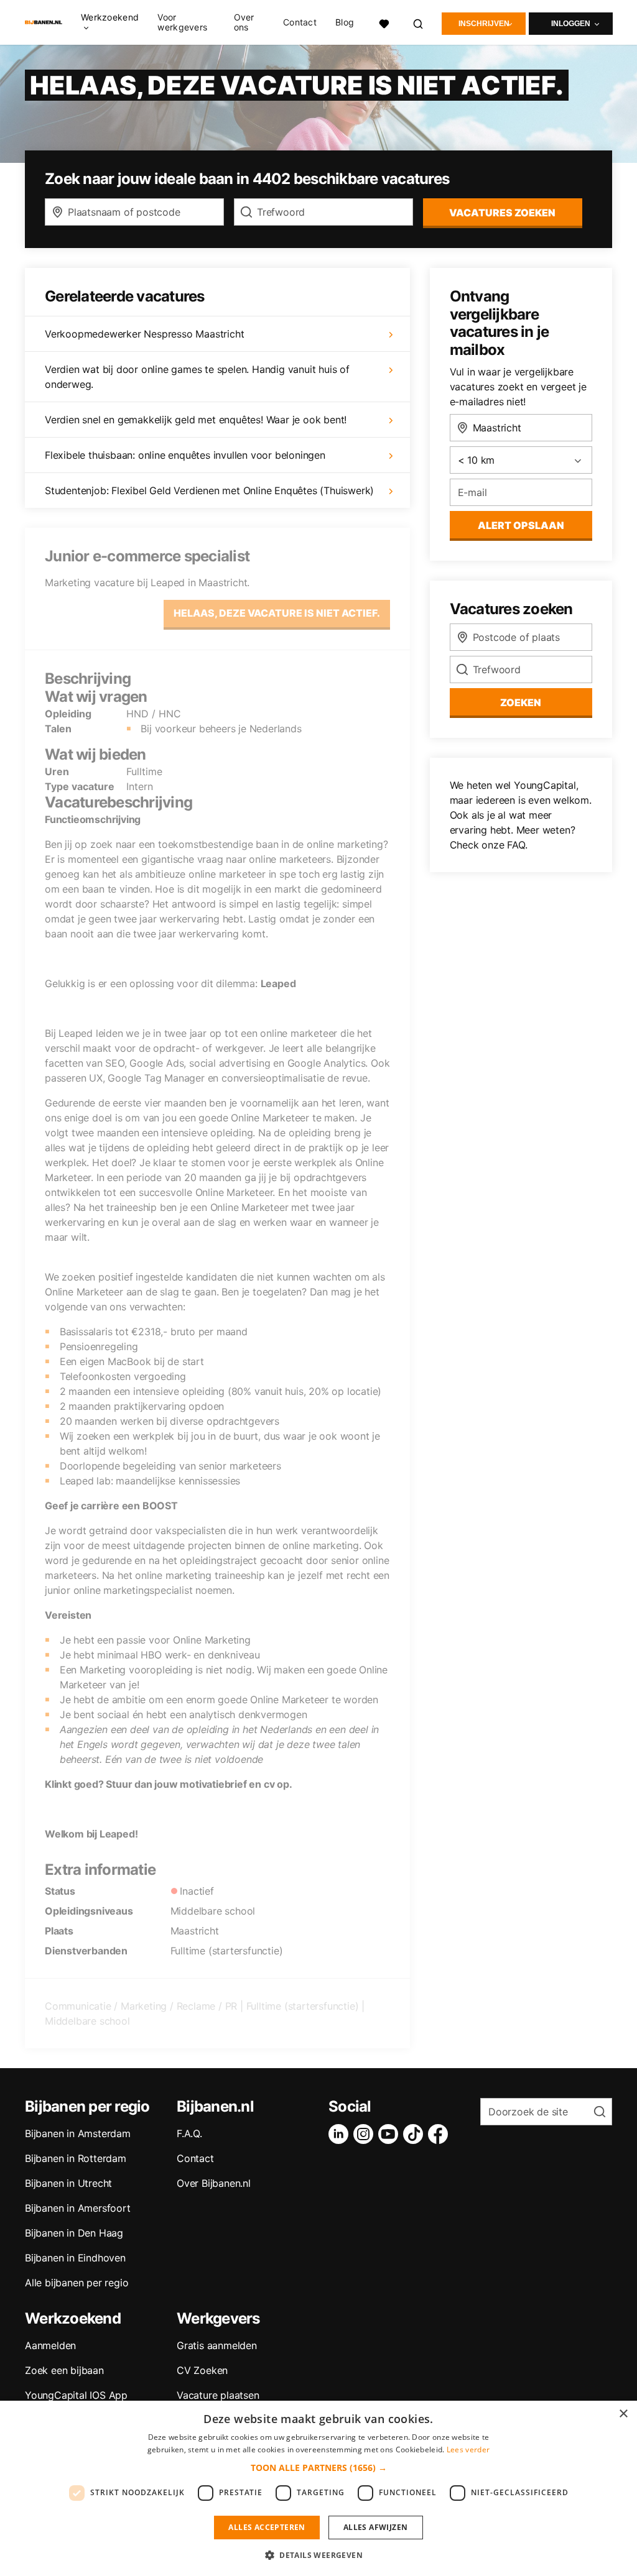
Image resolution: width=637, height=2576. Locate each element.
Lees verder (468, 2449)
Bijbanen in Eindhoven (75, 2258)
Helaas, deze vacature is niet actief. (277, 613)
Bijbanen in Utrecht (68, 2183)
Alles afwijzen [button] (376, 2527)
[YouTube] (391, 2134)
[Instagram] (366, 2134)
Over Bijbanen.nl (214, 2183)
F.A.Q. (189, 2133)
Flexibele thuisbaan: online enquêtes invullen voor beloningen (185, 455)
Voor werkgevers (182, 22)
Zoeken (521, 702)
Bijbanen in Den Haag (74, 2233)
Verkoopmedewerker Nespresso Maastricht (144, 334)
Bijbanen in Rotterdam (76, 2158)
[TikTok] (416, 2134)
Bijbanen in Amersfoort (78, 2208)
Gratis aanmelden (217, 2345)
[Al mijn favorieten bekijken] (384, 22)
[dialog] (318, 2488)
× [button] (623, 2414)
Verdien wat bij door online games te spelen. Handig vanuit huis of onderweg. (197, 377)
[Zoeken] (419, 22)
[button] (319, 2468)
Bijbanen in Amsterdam (78, 2133)
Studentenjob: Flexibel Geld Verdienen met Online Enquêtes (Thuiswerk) (209, 490)
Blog (345, 22)
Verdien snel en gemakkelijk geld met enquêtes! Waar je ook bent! (196, 420)
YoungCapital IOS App (76, 2395)
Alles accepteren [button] (267, 2527)
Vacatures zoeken (502, 213)
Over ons (244, 22)
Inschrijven (484, 24)
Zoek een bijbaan (64, 2370)
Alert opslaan (521, 525)
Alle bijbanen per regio (77, 2283)
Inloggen (571, 24)
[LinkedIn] (341, 2134)
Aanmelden (50, 2345)
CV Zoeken (202, 2370)
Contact (300, 22)
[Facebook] (440, 2134)
